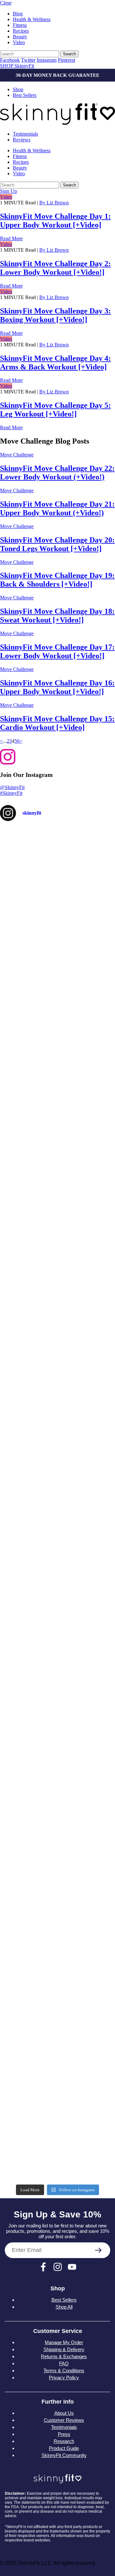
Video (19, 42)
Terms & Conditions (64, 2371)
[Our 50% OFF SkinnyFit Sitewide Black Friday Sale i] (57, 1470)
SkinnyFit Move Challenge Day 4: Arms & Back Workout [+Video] (55, 363)
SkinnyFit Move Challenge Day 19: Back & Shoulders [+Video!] (57, 580)
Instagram (47, 60)
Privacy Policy (64, 2378)
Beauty (20, 37)
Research (64, 2441)
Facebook (10, 60)
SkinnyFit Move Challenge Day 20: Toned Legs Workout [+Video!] (57, 544)
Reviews (22, 140)
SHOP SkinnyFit (17, 66)
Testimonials (25, 134)
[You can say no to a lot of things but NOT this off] (57, 1673)
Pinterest (66, 60)
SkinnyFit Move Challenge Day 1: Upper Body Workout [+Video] (55, 221)
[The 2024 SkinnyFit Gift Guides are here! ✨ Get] (57, 2147)
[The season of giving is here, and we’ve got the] (57, 929)
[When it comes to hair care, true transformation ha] (57, 1944)
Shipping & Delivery (64, 2349)
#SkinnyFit (11, 793)
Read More (11, 238)
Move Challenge (17, 455)
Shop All (64, 2307)
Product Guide (64, 2448)
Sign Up (8, 191)
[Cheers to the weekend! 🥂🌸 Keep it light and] (57, 2079)
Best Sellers (25, 95)
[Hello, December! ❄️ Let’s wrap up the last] (57, 1064)
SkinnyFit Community (64, 2455)
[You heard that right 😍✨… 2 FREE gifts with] (57, 1808)
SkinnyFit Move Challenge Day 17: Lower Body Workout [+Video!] (57, 651)
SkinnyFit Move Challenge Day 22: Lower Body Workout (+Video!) (57, 473)
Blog (18, 14)
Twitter (28, 60)
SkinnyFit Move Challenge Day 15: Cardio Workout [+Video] (57, 723)
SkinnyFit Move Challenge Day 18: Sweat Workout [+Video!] (57, 616)
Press (64, 2434)
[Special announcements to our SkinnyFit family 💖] (57, 1199)
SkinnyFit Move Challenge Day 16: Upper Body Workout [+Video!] (57, 687)
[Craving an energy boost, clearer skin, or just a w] (57, 1403)
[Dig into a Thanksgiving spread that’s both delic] (57, 1538)
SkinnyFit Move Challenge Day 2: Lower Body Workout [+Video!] (55, 268)
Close (6, 3)
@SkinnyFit (12, 787)
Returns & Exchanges (64, 2356)
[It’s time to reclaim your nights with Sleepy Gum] (57, 2011)
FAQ (64, 2363)
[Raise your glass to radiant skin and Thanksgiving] (57, 1741)
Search (69, 54)
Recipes (21, 31)
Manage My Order (64, 2342)
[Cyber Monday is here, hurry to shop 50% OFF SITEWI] (57, 996)
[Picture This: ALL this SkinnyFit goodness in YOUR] (57, 1132)
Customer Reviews (64, 2420)
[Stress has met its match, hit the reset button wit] (57, 1606)
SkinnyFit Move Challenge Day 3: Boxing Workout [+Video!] (55, 315)
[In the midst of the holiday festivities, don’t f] (57, 861)
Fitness (20, 25)
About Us (64, 2413)
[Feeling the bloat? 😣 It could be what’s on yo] (57, 1876)
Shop (18, 89)
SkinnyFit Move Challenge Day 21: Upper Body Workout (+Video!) (57, 508)
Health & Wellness (32, 19)
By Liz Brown (54, 203)
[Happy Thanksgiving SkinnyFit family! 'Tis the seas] (57, 1267)
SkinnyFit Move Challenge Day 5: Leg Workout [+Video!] (55, 410)
